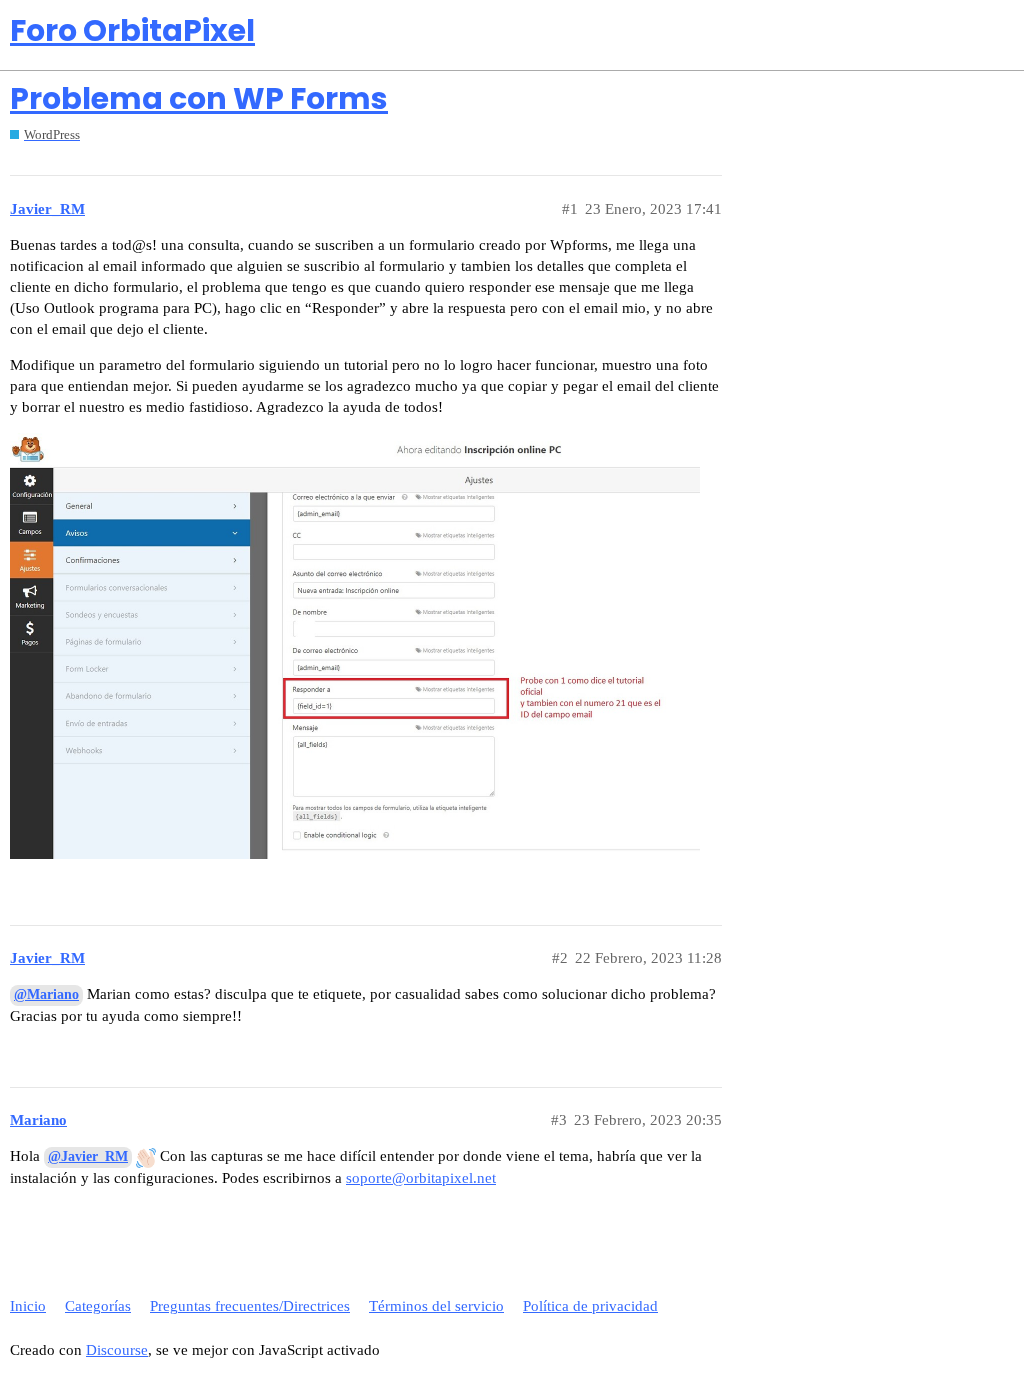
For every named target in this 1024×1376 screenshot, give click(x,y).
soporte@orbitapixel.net (421, 1178)
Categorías (98, 1306)
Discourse (117, 1350)
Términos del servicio (436, 1306)
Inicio (28, 1306)
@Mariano (46, 994)
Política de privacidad (590, 1306)
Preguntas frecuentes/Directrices (250, 1306)
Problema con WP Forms (199, 98)
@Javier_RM (88, 1156)
